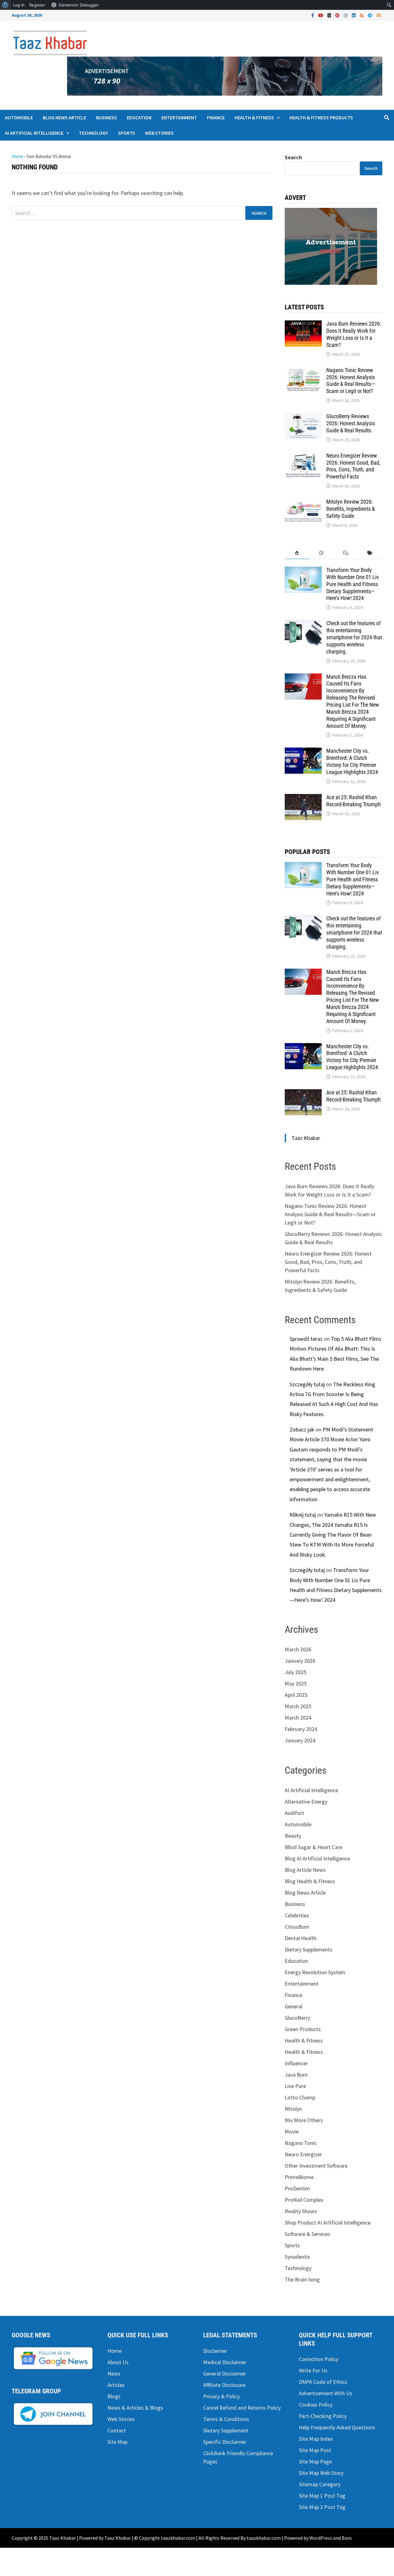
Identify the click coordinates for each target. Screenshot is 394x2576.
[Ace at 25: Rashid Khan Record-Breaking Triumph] (303, 798)
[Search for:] (142, 213)
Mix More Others (304, 2120)
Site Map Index (316, 2439)
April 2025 (296, 1695)
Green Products (303, 2029)
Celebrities (297, 1915)
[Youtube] (321, 15)
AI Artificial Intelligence (34, 133)
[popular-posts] (297, 553)
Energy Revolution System (315, 1972)
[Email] (379, 15)
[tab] (297, 553)
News (114, 2374)
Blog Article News (305, 1870)
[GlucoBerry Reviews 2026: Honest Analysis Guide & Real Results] (303, 417)
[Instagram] (346, 15)
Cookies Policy (316, 2405)
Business (107, 117)
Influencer (296, 2063)
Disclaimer (215, 2351)
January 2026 (300, 1661)
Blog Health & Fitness (310, 1881)
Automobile (19, 117)
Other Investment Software (316, 2166)
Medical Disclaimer (225, 2362)
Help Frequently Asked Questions (337, 2427)
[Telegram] (371, 15)
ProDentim (297, 2188)
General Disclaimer (225, 2374)
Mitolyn (293, 2109)
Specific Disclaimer (225, 2442)
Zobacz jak (302, 1429)
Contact (117, 2430)
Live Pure (295, 2086)
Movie (292, 2131)
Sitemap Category (320, 2484)
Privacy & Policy (221, 2396)
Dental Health (301, 1938)
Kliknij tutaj (303, 1515)
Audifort (294, 1813)
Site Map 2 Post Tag (322, 2507)
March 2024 (298, 1718)
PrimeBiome (299, 2177)
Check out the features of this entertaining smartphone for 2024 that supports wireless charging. (354, 637)
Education (139, 117)
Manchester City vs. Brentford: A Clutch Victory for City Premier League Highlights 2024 (352, 761)
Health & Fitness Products (321, 117)
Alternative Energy (306, 1802)
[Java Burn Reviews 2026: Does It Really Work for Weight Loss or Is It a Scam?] (303, 325)
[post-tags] (370, 553)
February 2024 (301, 1729)
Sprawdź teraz (306, 1339)
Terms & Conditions (226, 2419)
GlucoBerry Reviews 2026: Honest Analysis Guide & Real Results (351, 423)
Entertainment (179, 117)
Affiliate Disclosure (224, 2385)
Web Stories (159, 133)
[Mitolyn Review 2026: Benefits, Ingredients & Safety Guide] (303, 503)
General (293, 2006)
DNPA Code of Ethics (323, 2382)
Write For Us (313, 2370)
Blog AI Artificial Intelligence (317, 1858)
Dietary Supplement (226, 2430)
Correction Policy (319, 2359)
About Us (118, 2362)
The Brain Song (302, 2279)
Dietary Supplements (309, 1949)
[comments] (346, 553)
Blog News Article (64, 117)
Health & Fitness (254, 117)
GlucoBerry (297, 2018)
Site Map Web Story (321, 2473)
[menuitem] (5, 5)
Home (17, 156)
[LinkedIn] (354, 15)
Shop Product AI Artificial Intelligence (328, 2223)
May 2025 (296, 1683)
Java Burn (296, 2075)
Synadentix (297, 2257)
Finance (216, 117)
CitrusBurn (297, 1927)
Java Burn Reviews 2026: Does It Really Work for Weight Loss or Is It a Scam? (354, 334)
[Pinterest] (338, 15)
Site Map (117, 2442)
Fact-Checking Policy (323, 2416)
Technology (93, 133)
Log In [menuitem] (19, 5)
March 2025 (298, 1706)
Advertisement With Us (326, 2393)
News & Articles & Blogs (135, 2408)
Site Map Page (315, 2461)
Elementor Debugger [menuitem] (79, 5)
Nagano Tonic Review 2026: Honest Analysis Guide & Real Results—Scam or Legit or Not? (351, 381)
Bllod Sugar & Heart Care (314, 1847)
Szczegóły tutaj (307, 1384)
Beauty (293, 1836)
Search (293, 157)
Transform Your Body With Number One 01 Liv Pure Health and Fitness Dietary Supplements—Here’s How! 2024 (353, 584)
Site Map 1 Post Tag (322, 2496)
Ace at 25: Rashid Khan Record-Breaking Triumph (354, 801)
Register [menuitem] (37, 5)
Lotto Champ (300, 2097)
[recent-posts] (321, 553)
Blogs (114, 2396)
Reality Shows (301, 2211)
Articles (116, 2385)
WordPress (321, 2538)
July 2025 (295, 1672)
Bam (347, 2538)
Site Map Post (315, 2450)
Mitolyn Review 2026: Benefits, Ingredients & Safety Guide (351, 509)
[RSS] (362, 15)
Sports (127, 133)
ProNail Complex (304, 2200)
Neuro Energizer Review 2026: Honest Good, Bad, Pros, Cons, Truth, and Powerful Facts (353, 466)
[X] (330, 15)
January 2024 (300, 1740)
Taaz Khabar (306, 1138)
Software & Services (308, 2234)
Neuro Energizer (303, 2154)
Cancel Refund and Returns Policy (242, 2408)
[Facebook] (313, 15)
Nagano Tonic (301, 2143)
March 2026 (298, 1649)
